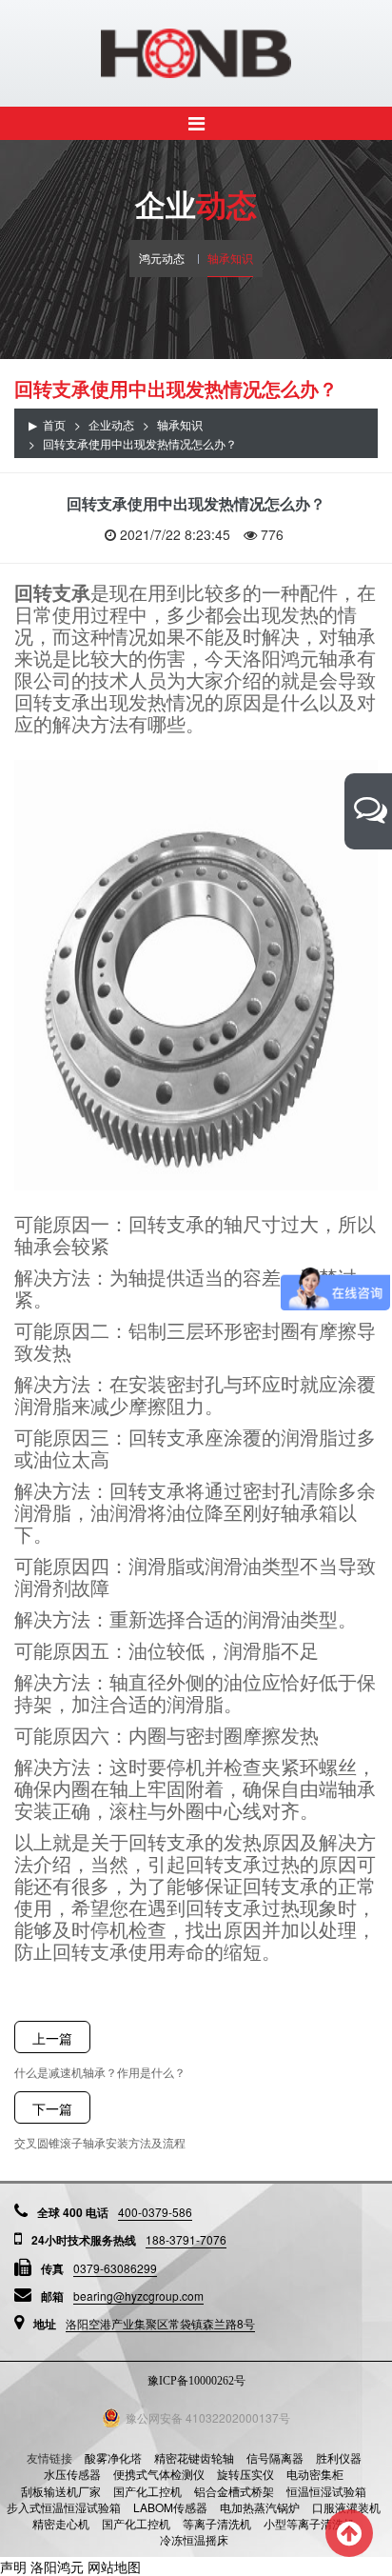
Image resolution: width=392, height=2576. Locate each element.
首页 (54, 424)
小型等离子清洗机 (309, 2523)
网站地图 (114, 2566)
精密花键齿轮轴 (194, 2457)
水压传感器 (72, 2474)
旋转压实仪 (245, 2474)
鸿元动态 (162, 258)
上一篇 (52, 2038)
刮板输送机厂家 (61, 2491)
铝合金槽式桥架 (234, 2491)
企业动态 (111, 424)
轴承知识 (230, 258)
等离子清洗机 (217, 2523)
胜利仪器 (339, 2457)
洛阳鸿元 (57, 2566)
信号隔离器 (275, 2457)
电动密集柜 (315, 2474)
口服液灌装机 (346, 2507)
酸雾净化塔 (113, 2457)
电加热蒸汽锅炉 (260, 2507)
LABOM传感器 (170, 2507)
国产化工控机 (147, 2491)
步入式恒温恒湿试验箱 (64, 2507)
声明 (13, 2566)
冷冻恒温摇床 (194, 2539)
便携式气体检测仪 (159, 2474)
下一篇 (52, 2108)
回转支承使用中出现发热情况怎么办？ (140, 443)
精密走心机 (61, 2523)
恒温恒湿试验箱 (326, 2491)
